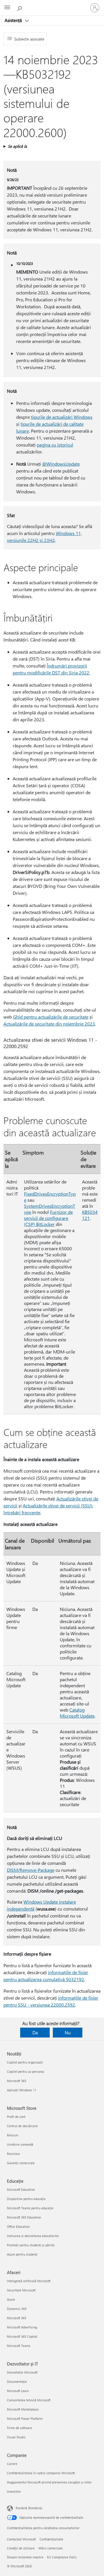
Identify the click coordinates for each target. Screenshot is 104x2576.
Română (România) (29, 2508)
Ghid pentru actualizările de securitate (51, 1017)
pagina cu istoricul (55, 445)
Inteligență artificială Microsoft (29, 2281)
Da (35, 2032)
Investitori (14, 2491)
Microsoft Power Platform (25, 2419)
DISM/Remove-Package (31, 1870)
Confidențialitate (51, 2539)
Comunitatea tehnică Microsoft (29, 2400)
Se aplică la (17, 146)
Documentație (17, 2382)
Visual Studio (16, 2437)
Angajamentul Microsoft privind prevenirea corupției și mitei (49, 2482)
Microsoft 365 (17, 2081)
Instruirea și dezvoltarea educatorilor (33, 2236)
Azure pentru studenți (22, 2254)
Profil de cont (16, 2117)
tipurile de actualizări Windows (62, 417)
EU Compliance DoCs (62, 2557)
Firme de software (19, 2428)
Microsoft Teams (19, 2346)
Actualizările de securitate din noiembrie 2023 (49, 1024)
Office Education (18, 2226)
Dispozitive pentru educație (26, 2199)
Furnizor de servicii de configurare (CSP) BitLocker (48, 1218)
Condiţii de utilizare (21, 2548)
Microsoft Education (21, 2189)
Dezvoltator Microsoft (22, 2372)
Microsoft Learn (18, 2391)
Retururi (13, 2135)
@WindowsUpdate (61, 464)
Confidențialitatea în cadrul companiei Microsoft (41, 2473)
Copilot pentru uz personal (26, 2071)
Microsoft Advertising (22, 2327)
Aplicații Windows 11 (22, 2090)
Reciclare (13, 2154)
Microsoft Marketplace (23, 2409)
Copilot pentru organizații (25, 2062)
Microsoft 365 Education (24, 2217)
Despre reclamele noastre (25, 2557)
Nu (68, 2032)
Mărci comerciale (51, 2548)
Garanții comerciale (21, 2163)
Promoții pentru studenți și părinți (31, 2245)
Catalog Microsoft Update (77, 1713)
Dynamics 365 (17, 2309)
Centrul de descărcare (22, 2126)
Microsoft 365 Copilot (22, 2336)
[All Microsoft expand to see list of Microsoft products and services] (7, 8)
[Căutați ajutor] (20, 8)
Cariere (12, 2464)
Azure (11, 2299)
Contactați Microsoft (21, 2539)
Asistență (14, 20)
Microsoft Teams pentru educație (30, 2208)
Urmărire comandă (20, 2144)
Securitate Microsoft (21, 2290)
